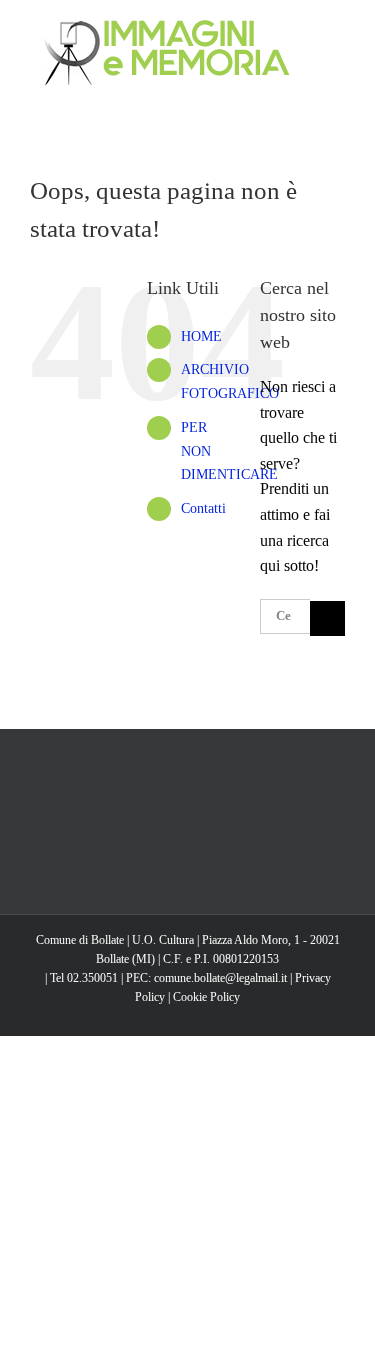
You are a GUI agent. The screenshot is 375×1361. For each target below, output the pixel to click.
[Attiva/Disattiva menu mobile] (337, 30)
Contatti (203, 508)
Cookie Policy (206, 997)
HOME (201, 336)
